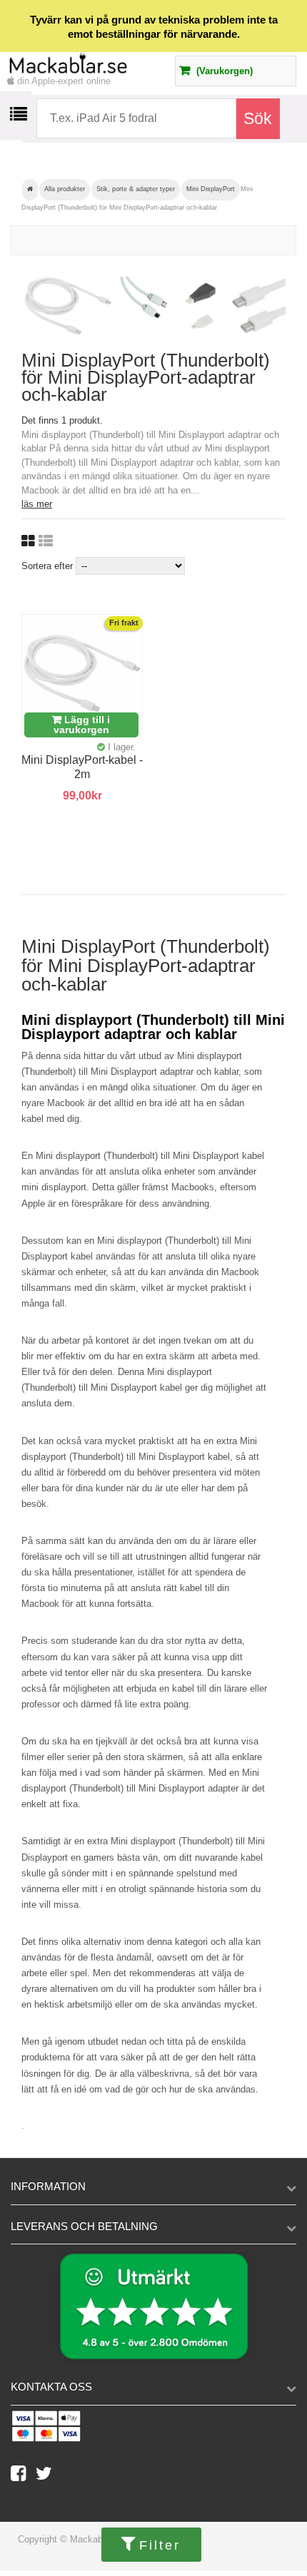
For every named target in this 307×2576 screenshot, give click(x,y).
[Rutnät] (28, 541)
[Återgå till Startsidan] (30, 190)
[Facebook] (23, 2477)
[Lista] (46, 541)
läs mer (37, 504)
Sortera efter (47, 566)
